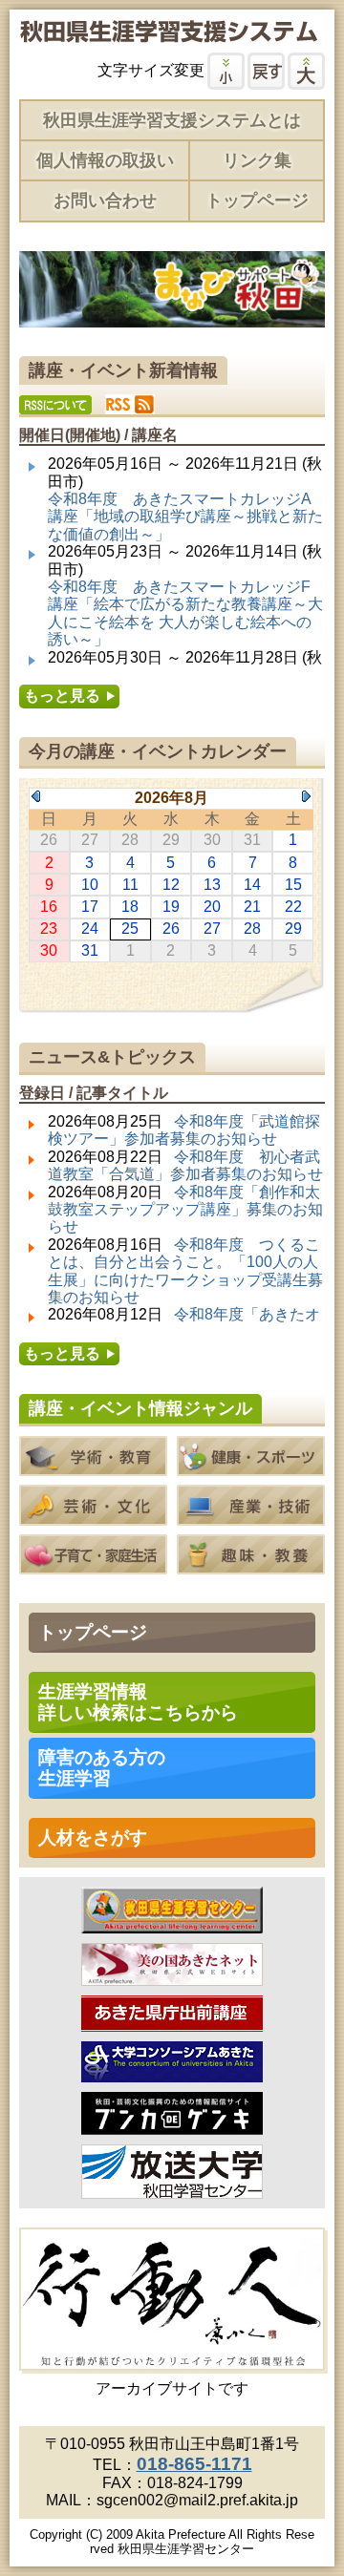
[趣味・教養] (251, 1565)
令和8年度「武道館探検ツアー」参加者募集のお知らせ (184, 1130)
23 (49, 929)
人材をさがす (93, 1837)
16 (49, 907)
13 (212, 885)
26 (171, 929)
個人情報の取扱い (105, 160)
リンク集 (257, 160)
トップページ (257, 201)
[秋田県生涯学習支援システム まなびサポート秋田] (168, 34)
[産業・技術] (251, 1516)
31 (90, 950)
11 (130, 885)
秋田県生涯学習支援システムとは (172, 120)
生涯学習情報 (138, 1702)
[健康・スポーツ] (251, 1467)
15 (293, 885)
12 (171, 885)
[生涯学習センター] (172, 1924)
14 (252, 885)
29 (293, 929)
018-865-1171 (194, 2464)
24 (90, 929)
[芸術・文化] (93, 1516)
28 (252, 929)
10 (90, 885)
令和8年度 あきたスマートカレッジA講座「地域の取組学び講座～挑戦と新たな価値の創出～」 (185, 517)
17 (90, 907)
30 (49, 950)
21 (252, 907)
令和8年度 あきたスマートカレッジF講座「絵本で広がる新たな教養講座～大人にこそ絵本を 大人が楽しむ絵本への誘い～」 (185, 613)
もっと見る (62, 696)
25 (130, 929)
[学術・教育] (93, 1467)
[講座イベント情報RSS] (130, 404)
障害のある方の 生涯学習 (102, 1768)
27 (212, 929)
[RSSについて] (55, 405)
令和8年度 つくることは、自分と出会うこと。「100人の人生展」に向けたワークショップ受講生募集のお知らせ (185, 1271)
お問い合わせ (105, 201)
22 (293, 907)
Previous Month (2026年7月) (36, 796)
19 (171, 907)
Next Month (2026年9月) (306, 796)
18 (130, 907)
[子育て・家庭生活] (93, 1565)
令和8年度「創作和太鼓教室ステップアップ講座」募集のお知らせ (185, 1210)
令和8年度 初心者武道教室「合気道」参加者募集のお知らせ (185, 1165)
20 (212, 907)
